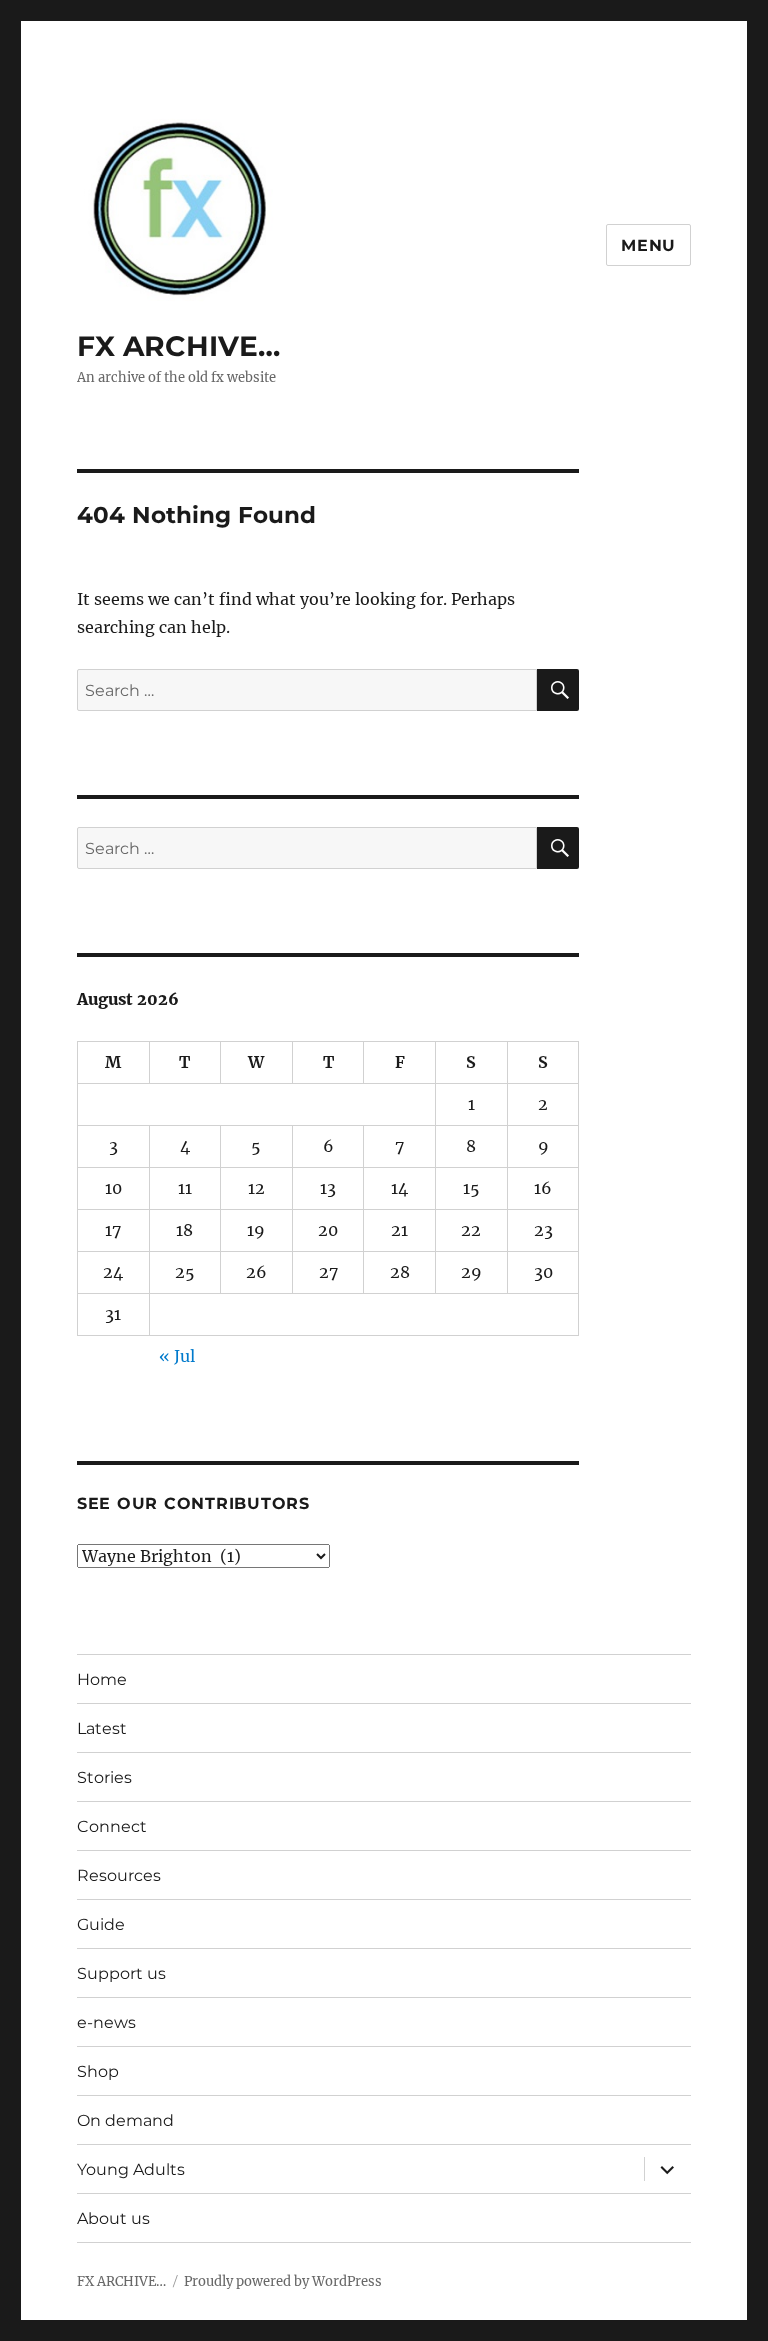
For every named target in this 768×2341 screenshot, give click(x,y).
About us (113, 2218)
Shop (98, 2071)
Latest (102, 1728)
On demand (125, 2120)
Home (102, 1679)
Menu (648, 245)
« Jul (177, 1356)
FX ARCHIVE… (178, 346)
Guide (101, 1924)
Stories (104, 1777)
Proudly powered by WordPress (283, 2281)
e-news (106, 2022)
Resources (119, 1875)
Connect (112, 1826)
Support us (121, 1973)
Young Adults (131, 2169)
